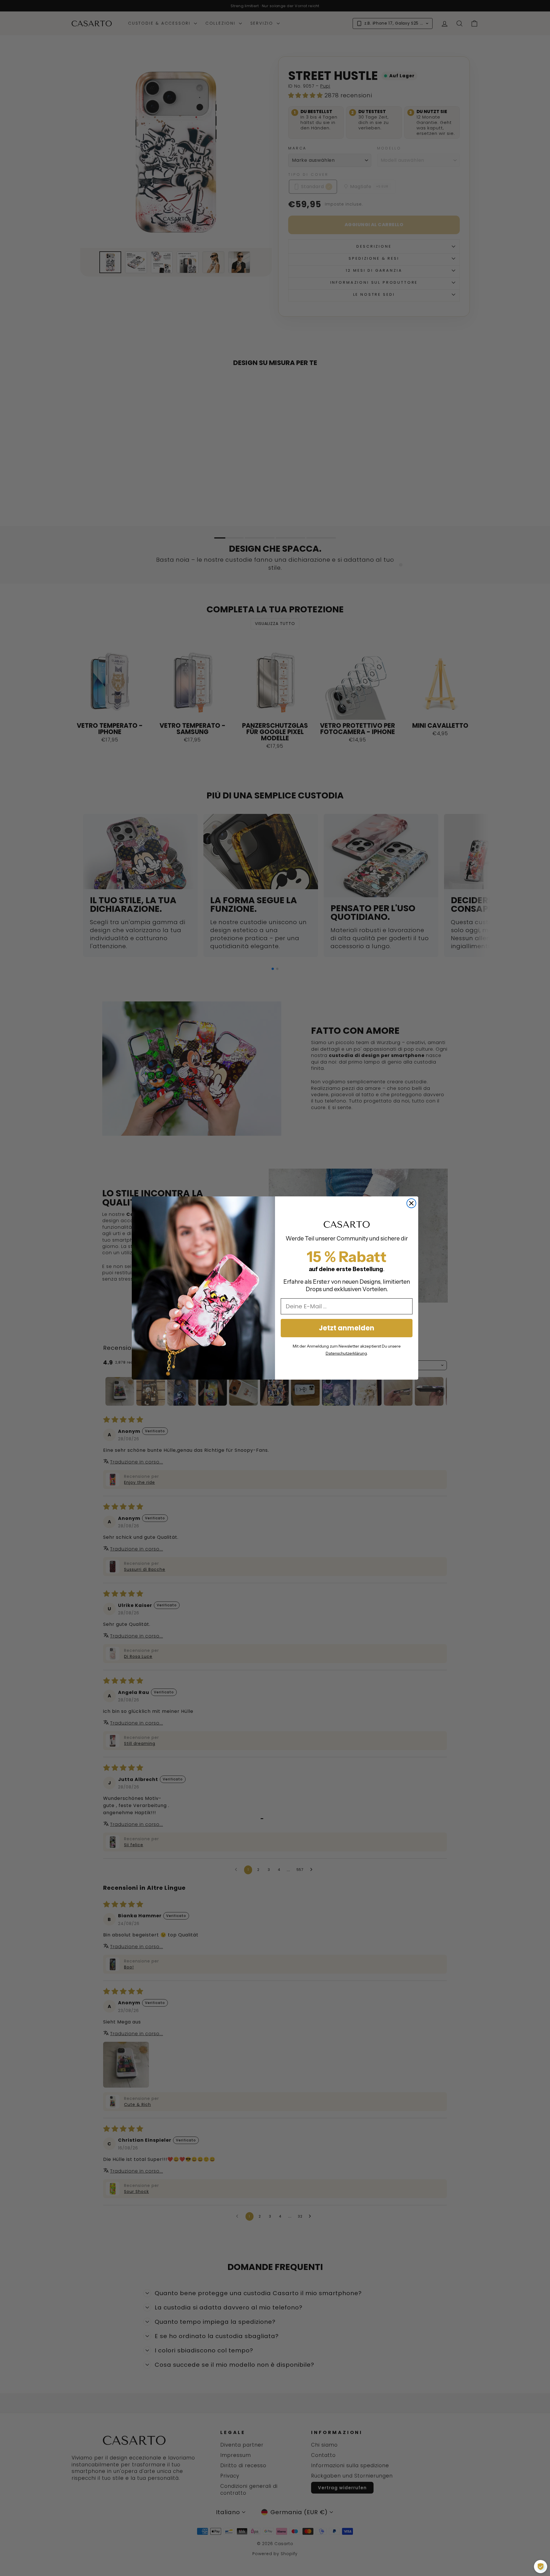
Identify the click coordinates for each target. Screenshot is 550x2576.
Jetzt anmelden (347, 1328)
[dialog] (541, 2567)
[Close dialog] (411, 1203)
